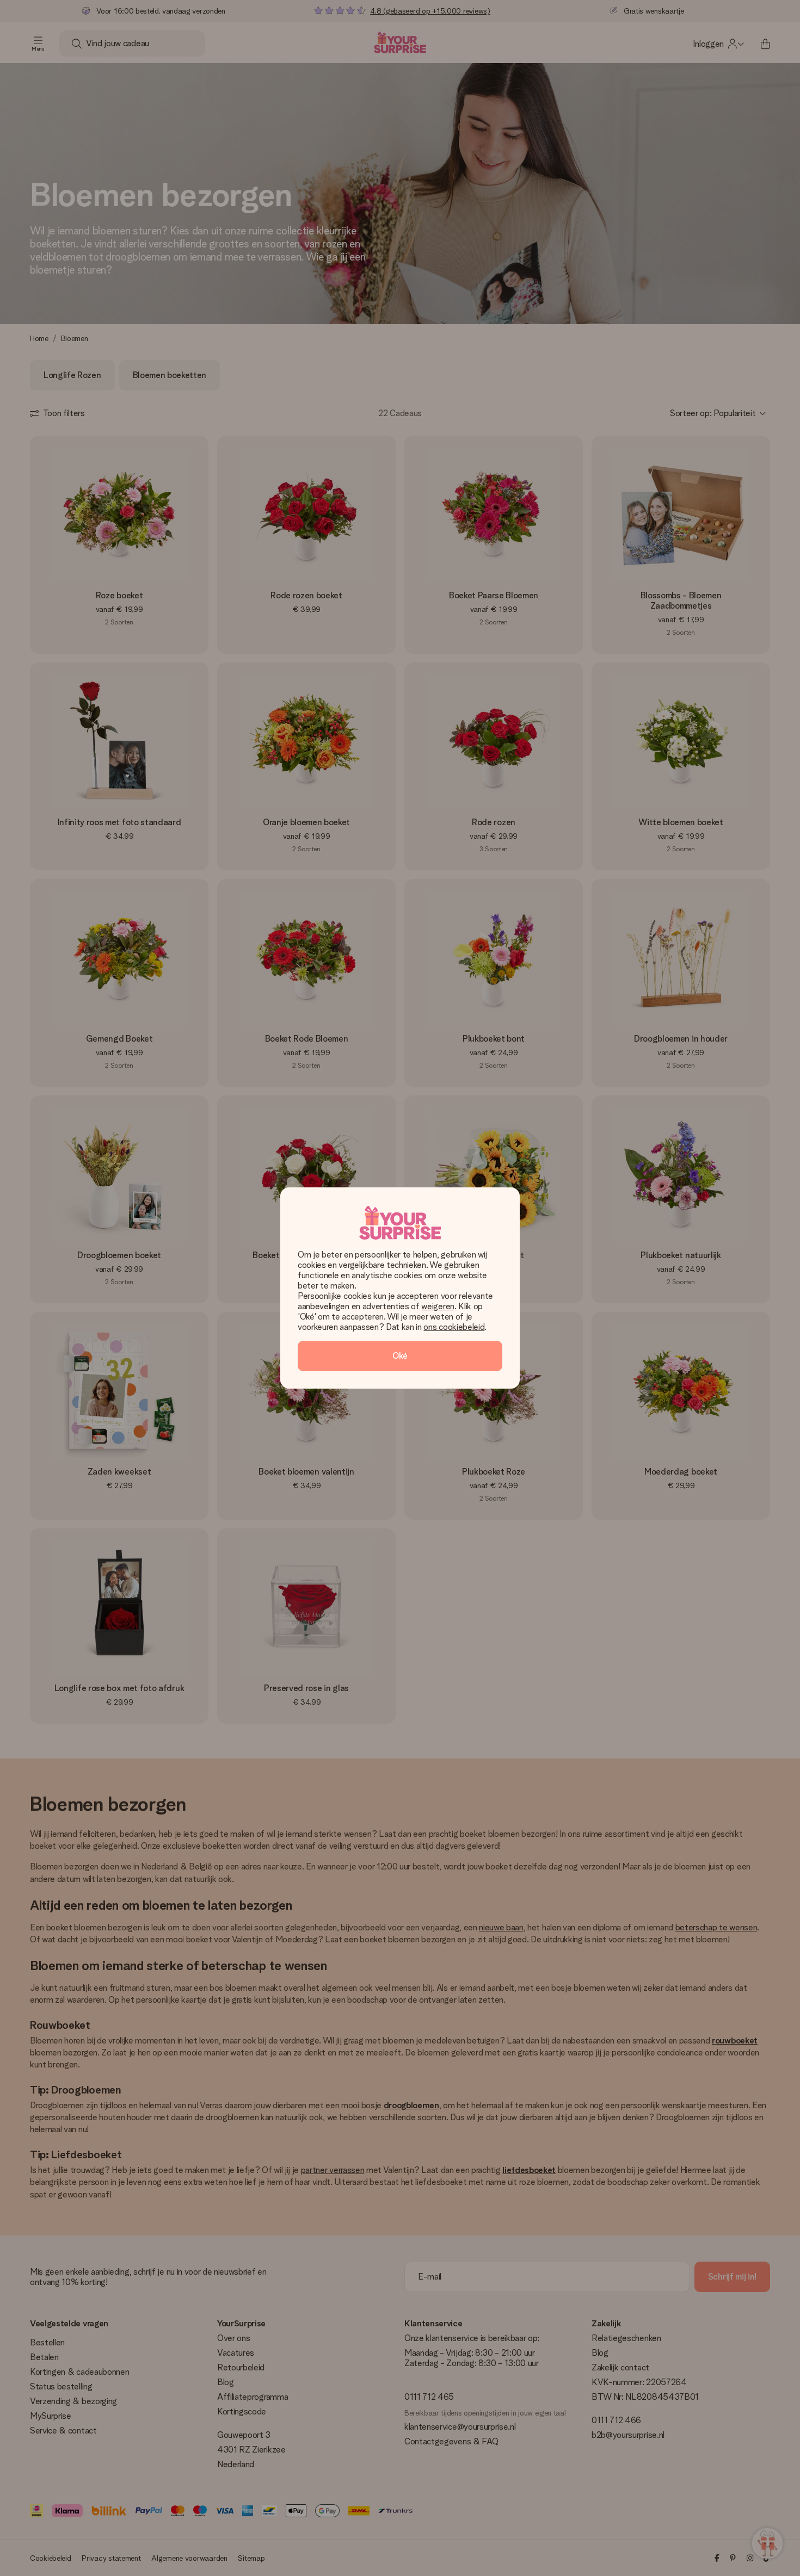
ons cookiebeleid (454, 1327)
